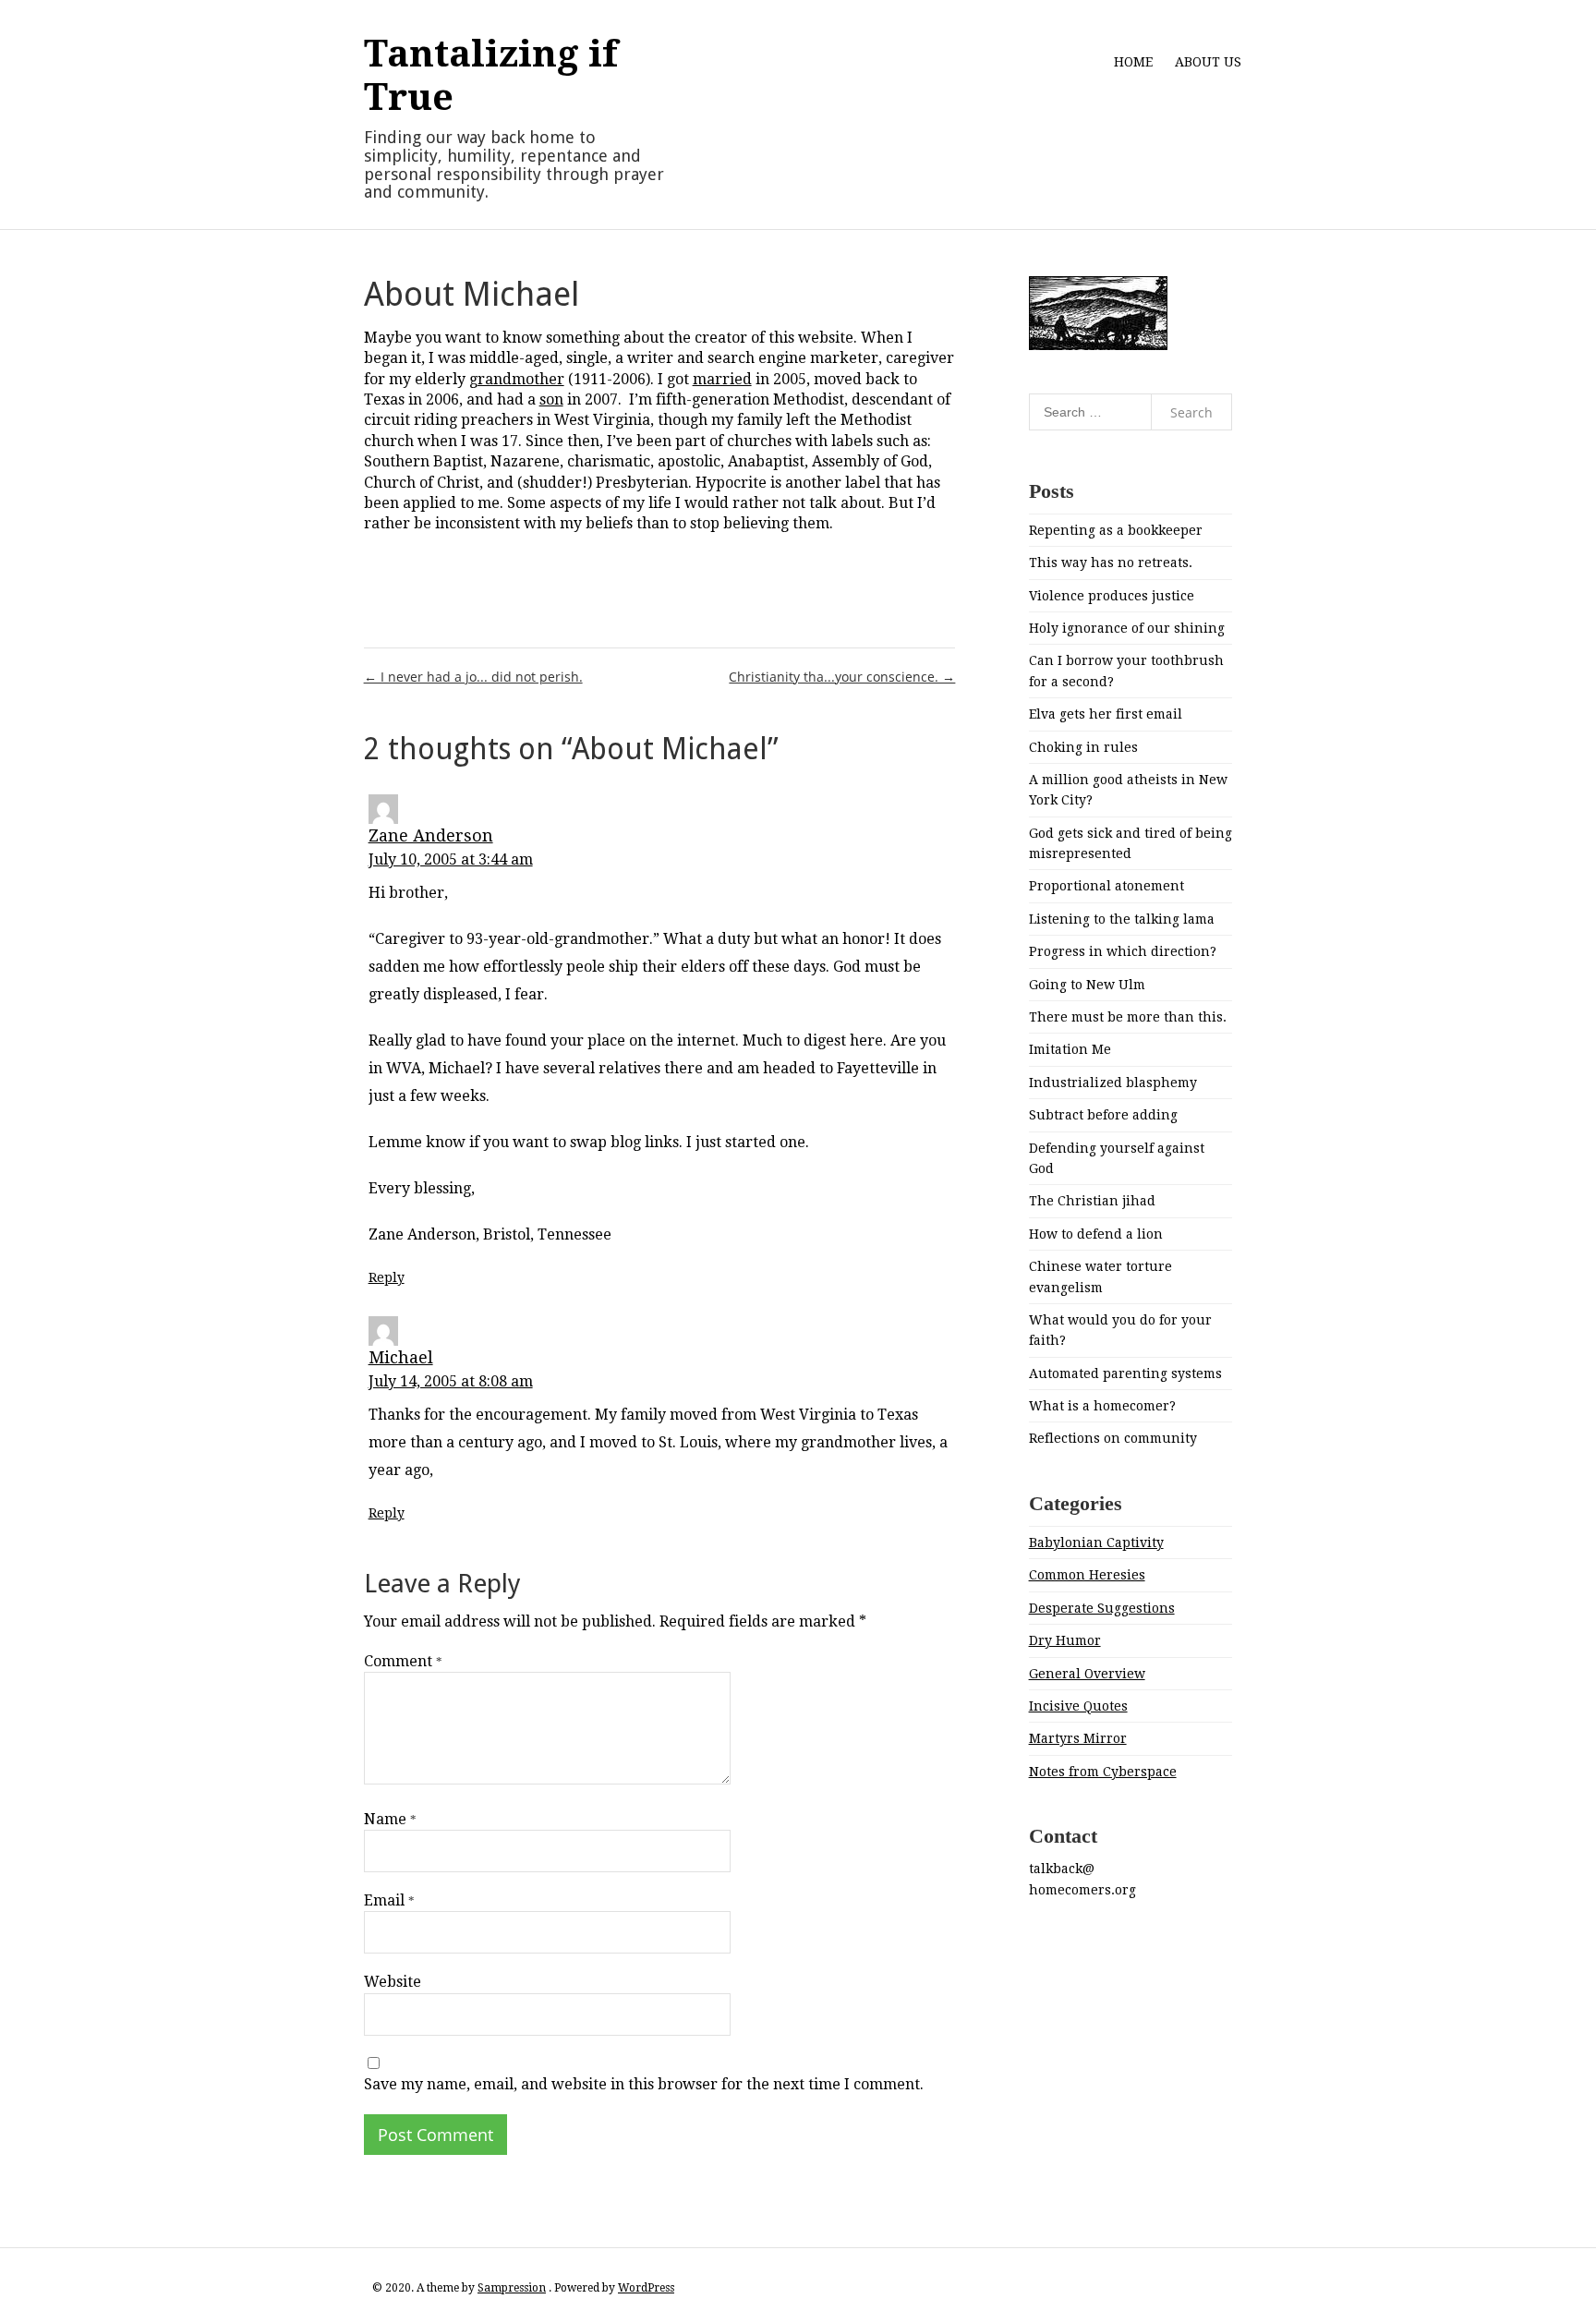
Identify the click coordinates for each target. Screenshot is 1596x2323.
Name (390, 1819)
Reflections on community (1113, 1438)
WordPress (646, 2288)
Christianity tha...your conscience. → (842, 677)
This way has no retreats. (1111, 563)
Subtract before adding (1103, 1115)
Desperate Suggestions (1102, 1608)
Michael (401, 1357)
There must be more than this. (1128, 1017)
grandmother (517, 379)
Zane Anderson (431, 835)
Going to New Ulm (1087, 985)
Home (1133, 62)
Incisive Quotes (1078, 1706)
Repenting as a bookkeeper (1116, 530)
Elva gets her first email (1106, 714)
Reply (387, 1277)
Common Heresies (1087, 1575)
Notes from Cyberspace (1103, 1772)
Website (393, 1982)
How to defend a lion (1096, 1234)
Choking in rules (1083, 747)
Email (389, 1900)
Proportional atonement (1106, 886)
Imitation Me (1070, 1049)
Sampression (512, 2288)
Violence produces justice (1112, 596)
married (722, 379)
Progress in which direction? (1123, 951)
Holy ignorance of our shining (1127, 628)
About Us (1208, 62)
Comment (403, 1661)
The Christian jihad (1092, 1201)
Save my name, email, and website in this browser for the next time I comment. (644, 2084)
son (551, 399)
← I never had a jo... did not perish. (473, 677)
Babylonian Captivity (1096, 1543)
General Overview (1087, 1674)
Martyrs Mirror (1078, 1738)
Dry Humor (1065, 1640)
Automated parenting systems (1125, 1373)
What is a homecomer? (1102, 1406)
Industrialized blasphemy (1113, 1083)
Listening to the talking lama (1122, 919)
